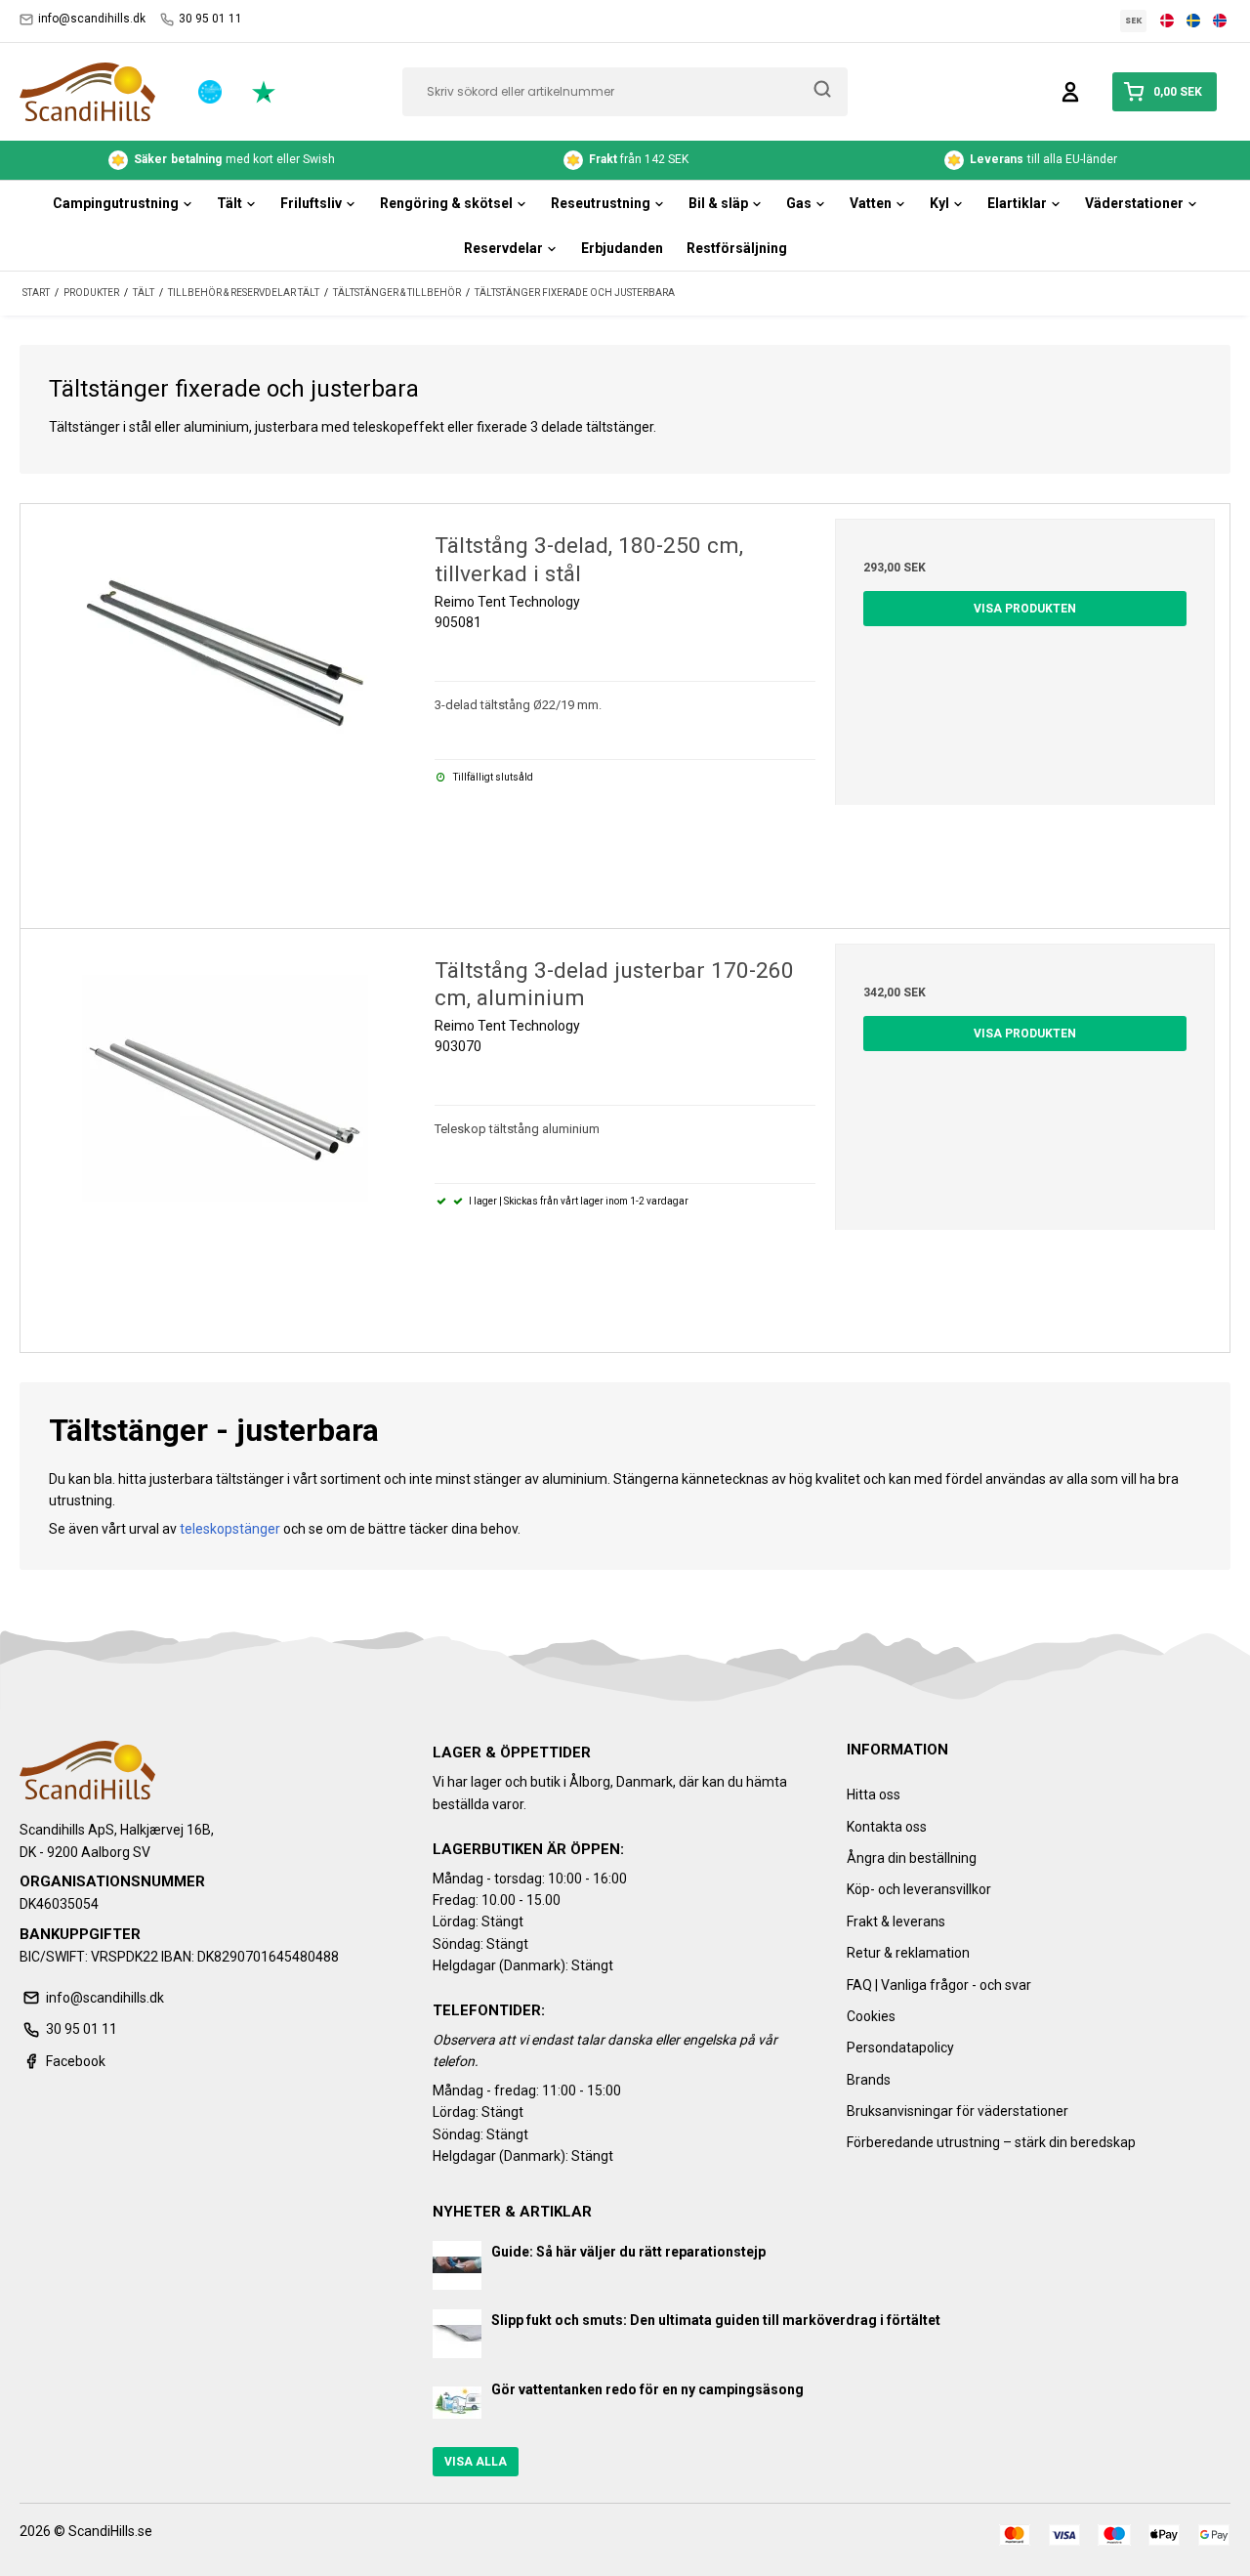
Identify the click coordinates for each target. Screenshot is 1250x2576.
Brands (869, 2080)
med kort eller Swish (234, 159)
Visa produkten (1025, 609)
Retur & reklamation (908, 1953)
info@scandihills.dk (92, 19)
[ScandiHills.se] (87, 92)
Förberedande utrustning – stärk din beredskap (991, 2142)
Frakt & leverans (896, 1921)
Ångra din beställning (912, 1858)
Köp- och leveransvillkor (919, 1889)
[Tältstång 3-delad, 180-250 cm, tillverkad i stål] (225, 709)
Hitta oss (874, 1795)
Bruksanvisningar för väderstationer (958, 2111)
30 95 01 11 (210, 19)
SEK (1134, 21)
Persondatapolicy (900, 2048)
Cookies (871, 2016)
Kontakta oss (887, 1827)
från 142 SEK (639, 159)
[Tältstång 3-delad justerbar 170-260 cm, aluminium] (225, 1134)
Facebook (76, 2061)
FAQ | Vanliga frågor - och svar (939, 1985)
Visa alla (476, 2462)
